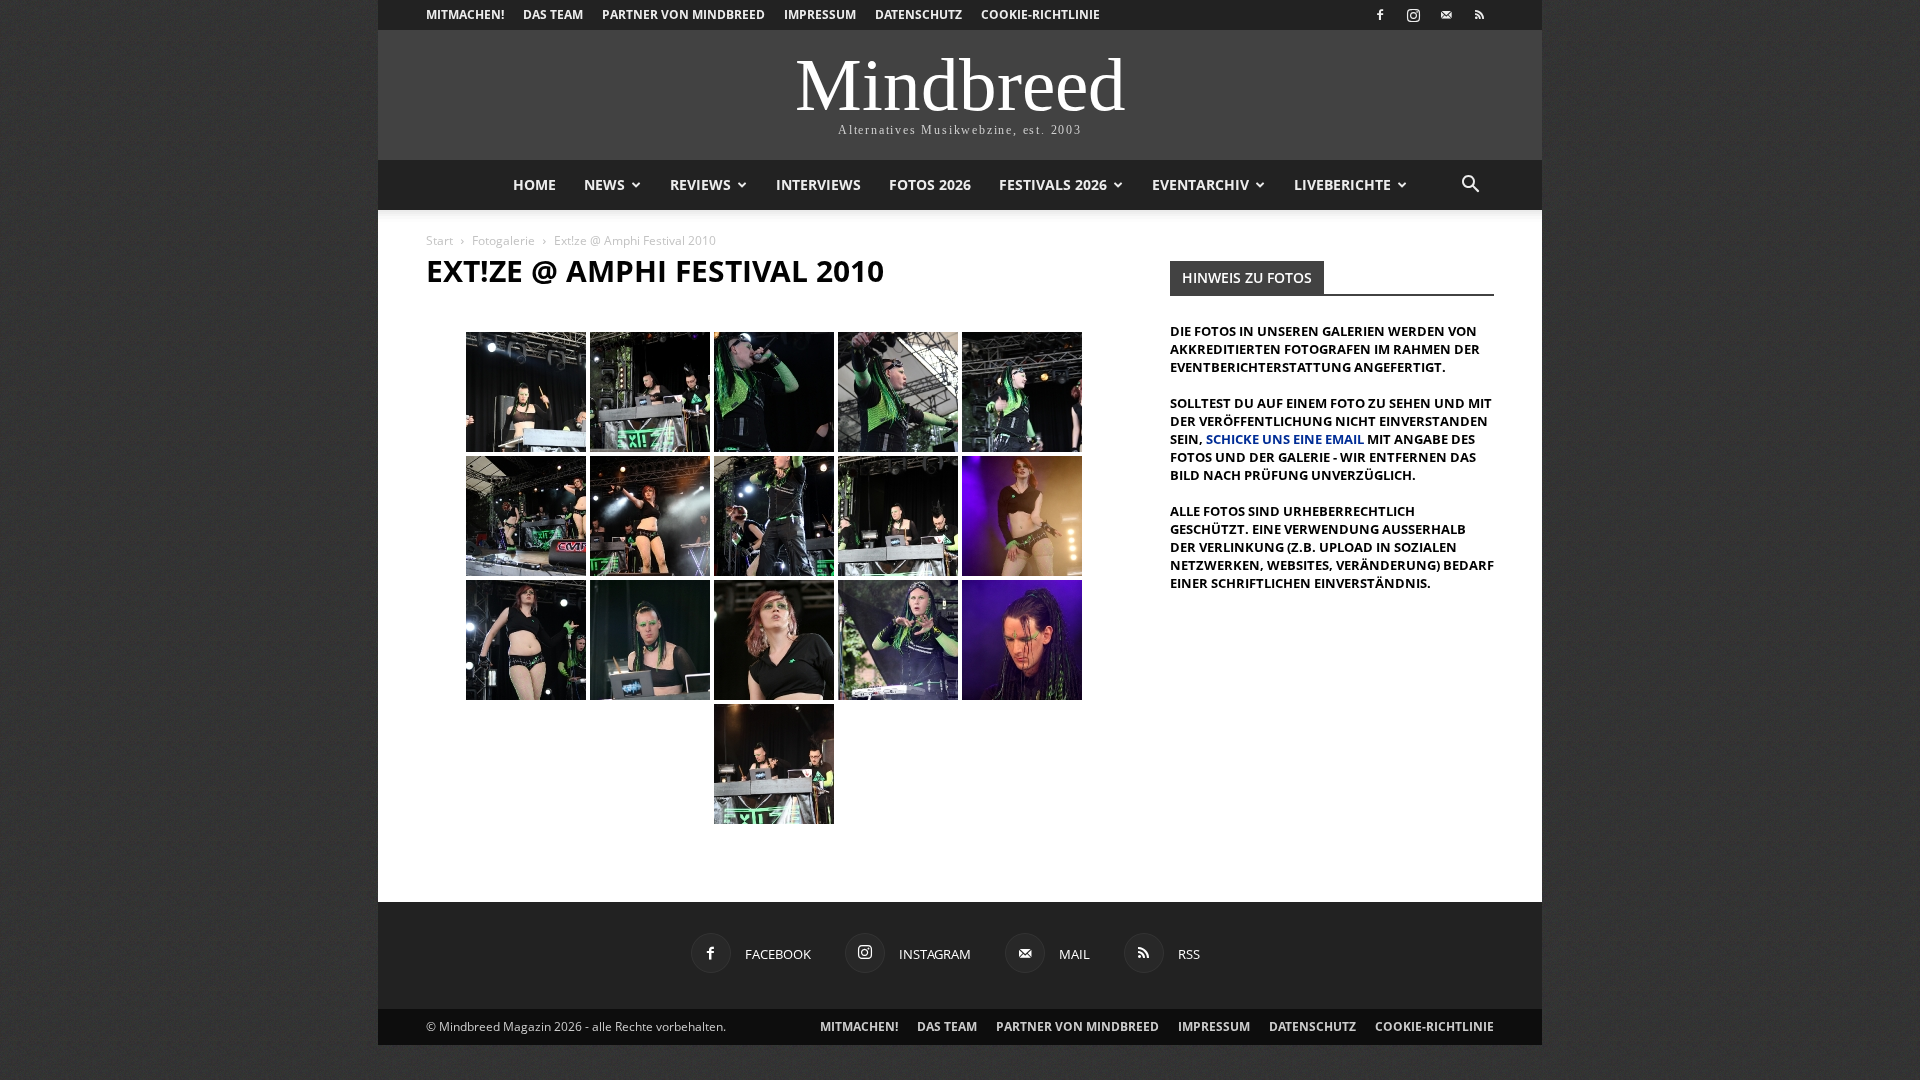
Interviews (818, 184)
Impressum (820, 14)
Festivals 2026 (1053, 184)
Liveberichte (1342, 184)
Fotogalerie (503, 240)
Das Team (553, 14)
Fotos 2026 (930, 184)
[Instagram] (1413, 15)
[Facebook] (1380, 15)
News (604, 184)
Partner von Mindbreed (683, 14)
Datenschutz (918, 14)
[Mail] (1446, 15)
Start (439, 240)
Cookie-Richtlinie (1040, 14)
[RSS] (1479, 15)
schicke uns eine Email (1285, 439)
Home (534, 184)
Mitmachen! (465, 14)
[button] (1470, 186)
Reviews (700, 184)
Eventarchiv (1200, 184)
